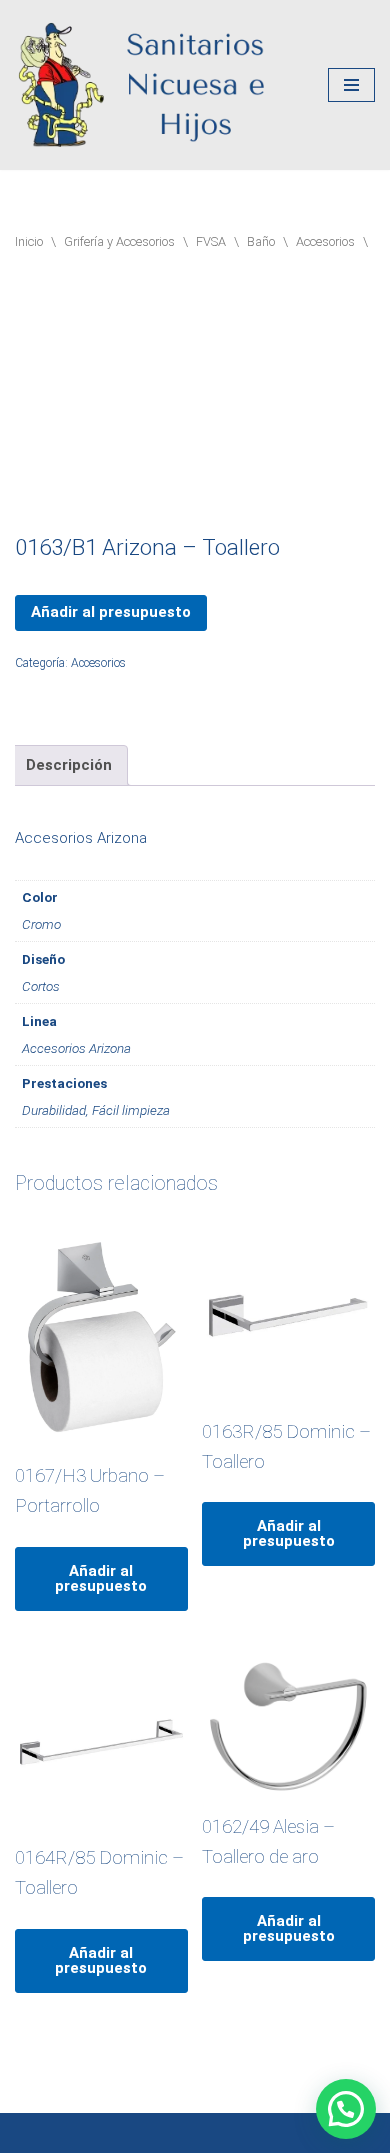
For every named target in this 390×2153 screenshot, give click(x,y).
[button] (346, 2109)
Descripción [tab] (69, 765)
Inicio (29, 241)
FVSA (211, 241)
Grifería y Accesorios (119, 241)
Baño (261, 241)
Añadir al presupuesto (111, 612)
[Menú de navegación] (351, 85)
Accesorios (325, 241)
